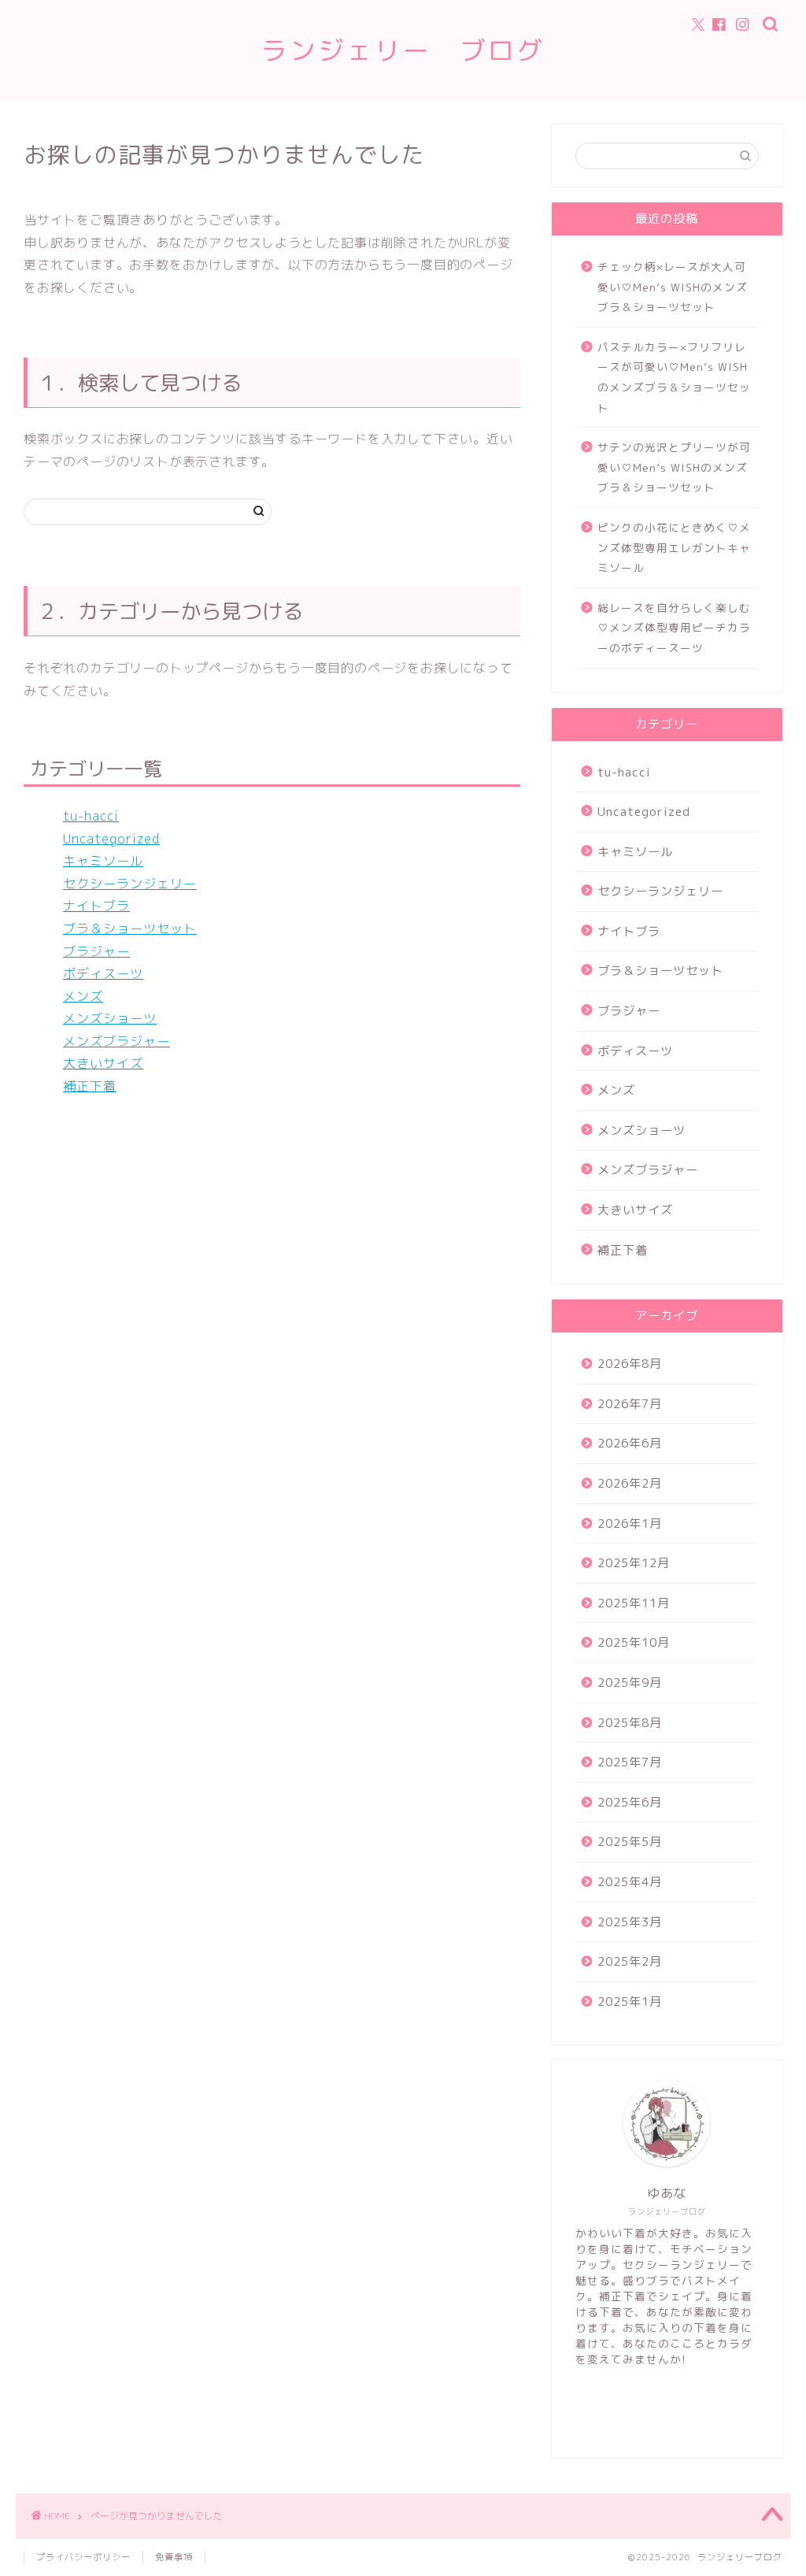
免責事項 (174, 2557)
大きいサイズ (103, 1063)
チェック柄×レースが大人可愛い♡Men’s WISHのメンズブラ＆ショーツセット (673, 287)
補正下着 (90, 1086)
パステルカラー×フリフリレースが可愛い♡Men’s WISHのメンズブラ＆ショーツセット (674, 377)
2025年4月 (630, 1882)
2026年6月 (630, 1443)
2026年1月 (630, 1523)
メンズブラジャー (116, 1041)
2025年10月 (634, 1642)
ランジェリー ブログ (403, 50)
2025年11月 (634, 1603)
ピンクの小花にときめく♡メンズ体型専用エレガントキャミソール (674, 547)
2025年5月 (630, 1842)
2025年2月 (630, 1961)
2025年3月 (630, 1922)
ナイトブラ (96, 906)
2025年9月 (630, 1683)
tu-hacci (91, 816)
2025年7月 (630, 1762)
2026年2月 (630, 1483)
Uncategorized (111, 839)
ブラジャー (96, 951)
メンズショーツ (110, 1018)
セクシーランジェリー (130, 884)
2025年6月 (630, 1802)
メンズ (83, 996)
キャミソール (103, 861)
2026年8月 (630, 1364)
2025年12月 (634, 1563)
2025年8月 (630, 1723)
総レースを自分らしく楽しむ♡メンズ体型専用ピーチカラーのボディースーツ (674, 628)
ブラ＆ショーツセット (130, 928)
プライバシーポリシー (83, 2557)
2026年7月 (630, 1404)
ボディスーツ (103, 973)
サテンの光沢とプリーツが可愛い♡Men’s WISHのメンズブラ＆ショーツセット (674, 467)
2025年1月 (630, 2001)
